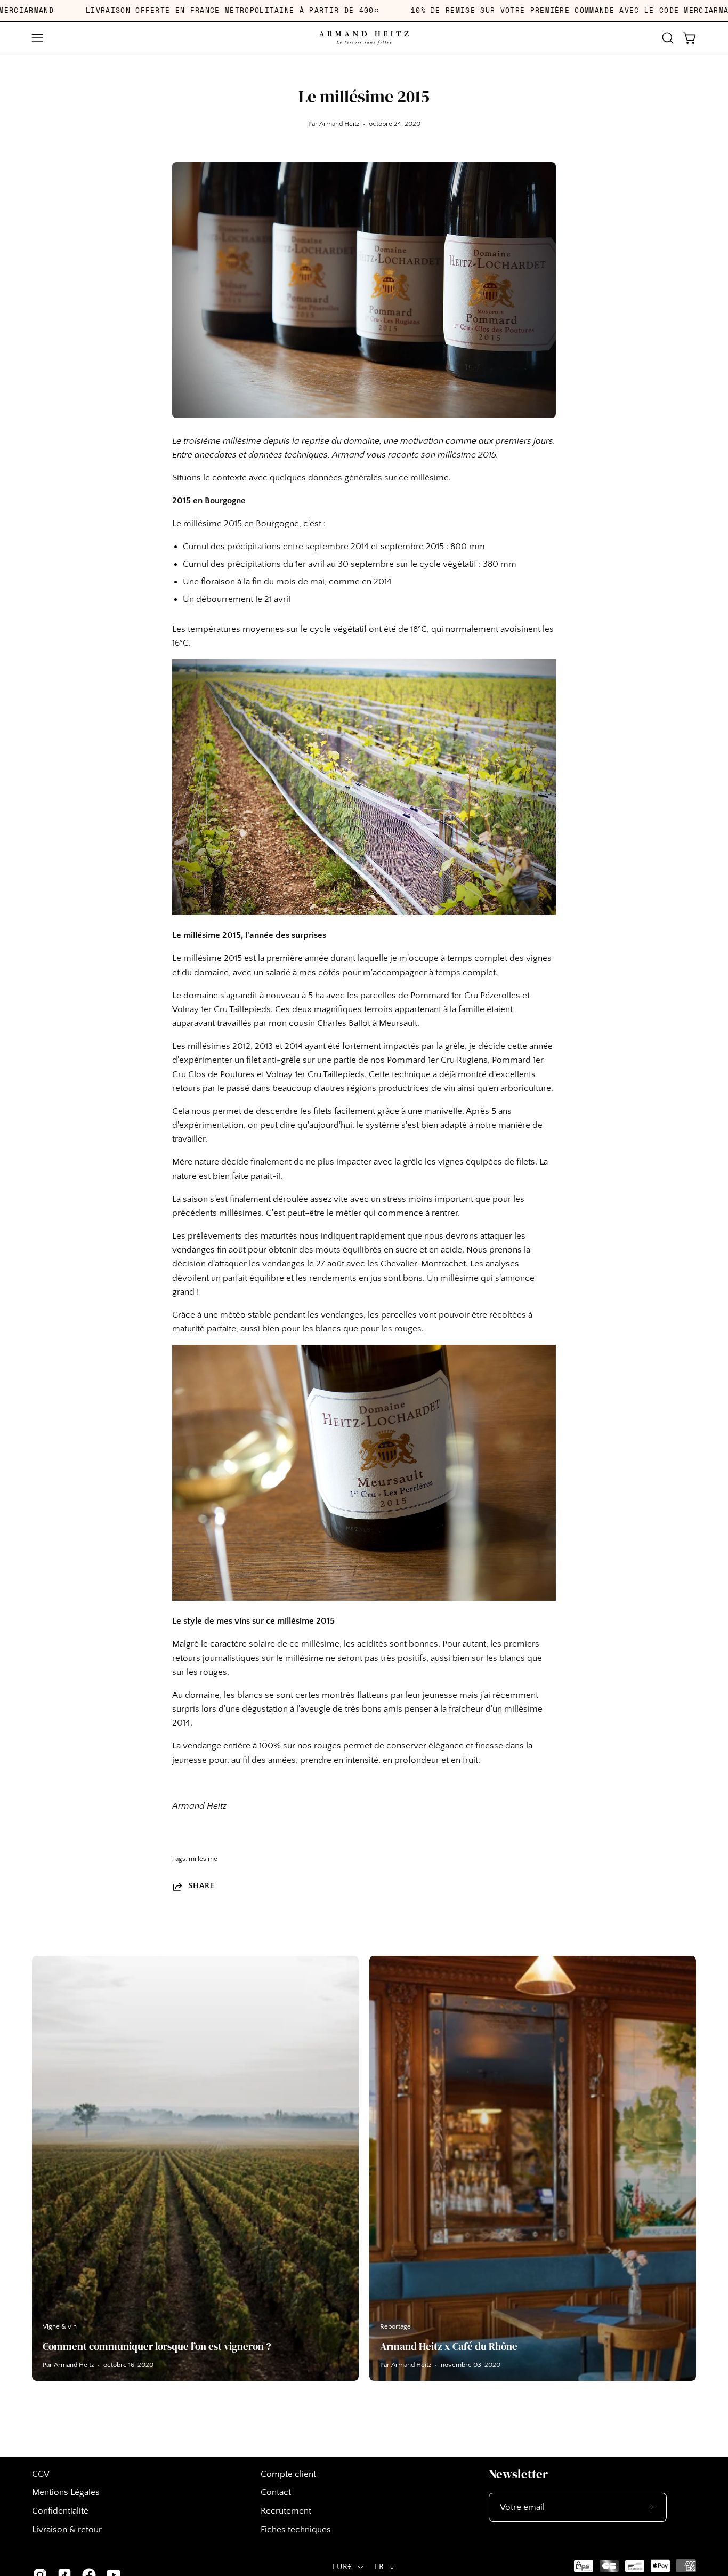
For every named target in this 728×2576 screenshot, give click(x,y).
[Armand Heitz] (364, 38)
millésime (203, 1859)
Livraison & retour (67, 2530)
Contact (276, 2492)
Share (202, 1886)
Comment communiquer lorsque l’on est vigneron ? (157, 2346)
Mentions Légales (66, 2492)
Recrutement (286, 2511)
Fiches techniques (296, 2530)
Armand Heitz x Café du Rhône (449, 2346)
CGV (41, 2474)
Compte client (288, 2474)
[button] (668, 38)
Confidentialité (60, 2511)
